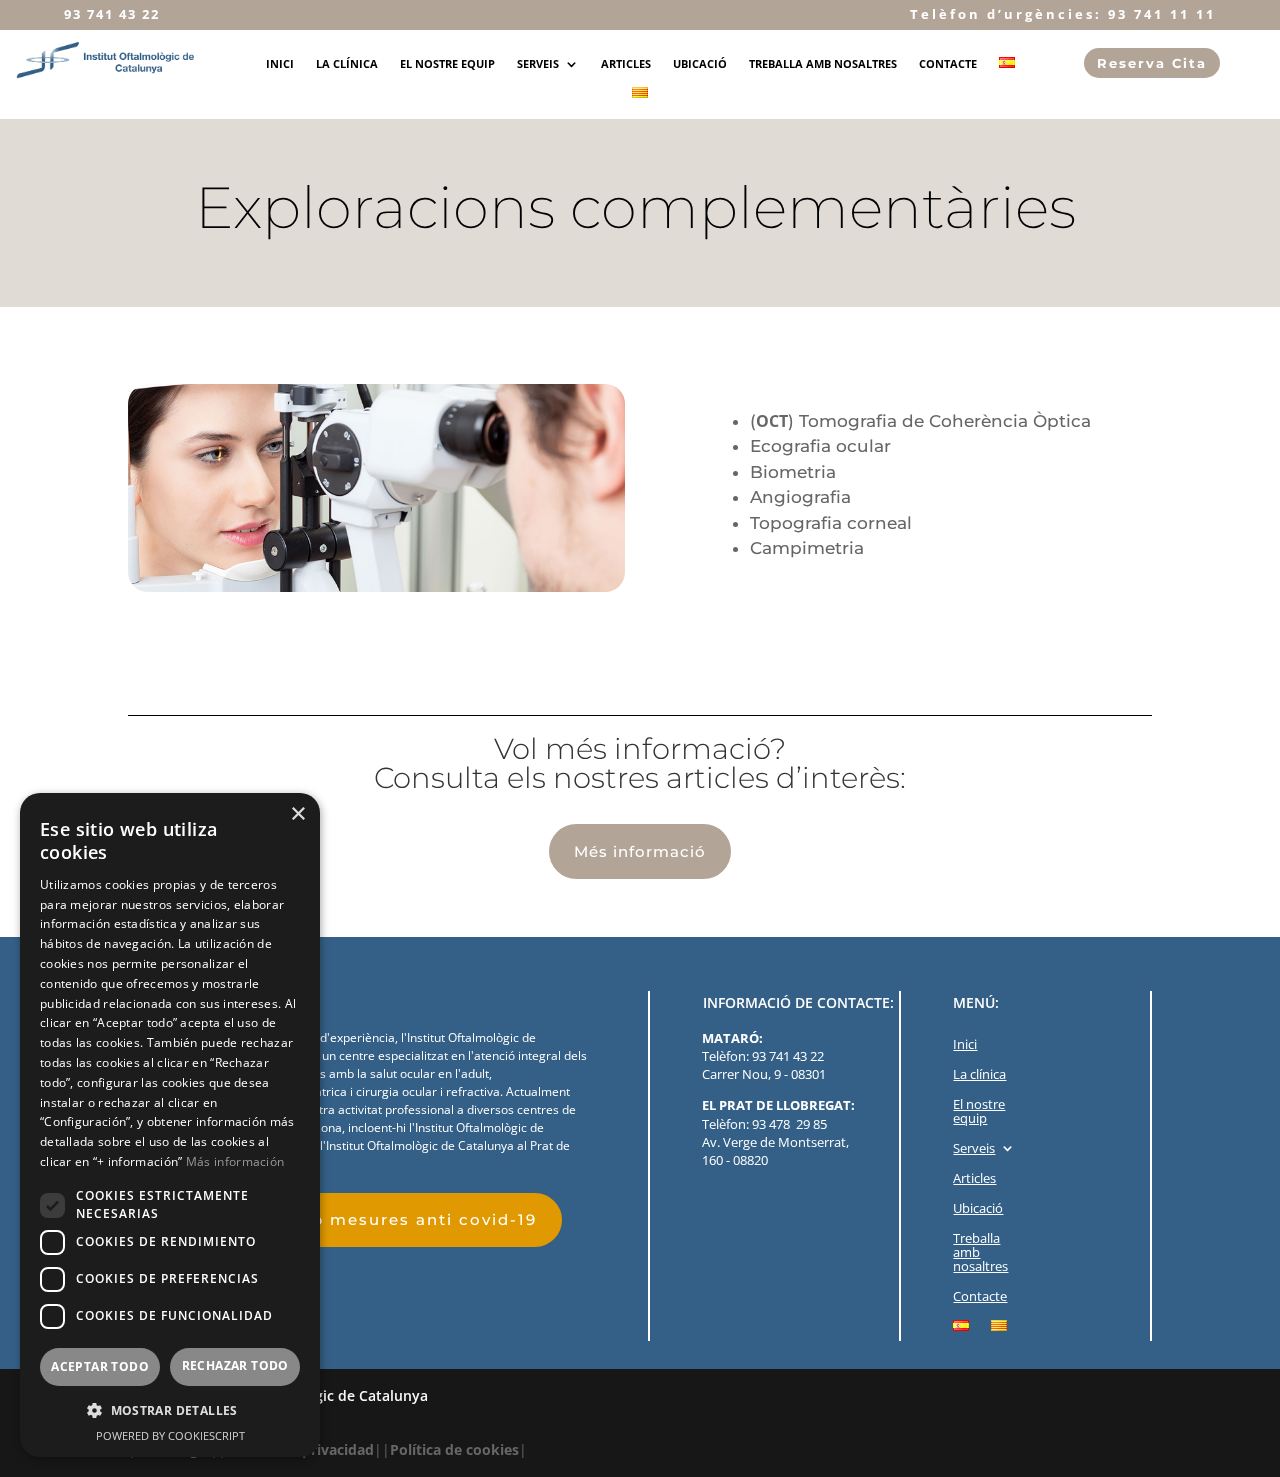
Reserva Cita (1152, 63)
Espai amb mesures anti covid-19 (381, 1219)
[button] (170, 1411)
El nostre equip (447, 64)
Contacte (948, 64)
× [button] (297, 814)
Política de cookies (454, 1449)
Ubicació (700, 64)
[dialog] (170, 1125)
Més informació (640, 851)
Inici (280, 64)
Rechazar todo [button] (235, 1365)
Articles (626, 64)
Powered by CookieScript (170, 1435)
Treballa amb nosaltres (823, 64)
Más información (235, 1161)
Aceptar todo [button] (100, 1366)
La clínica (347, 64)
